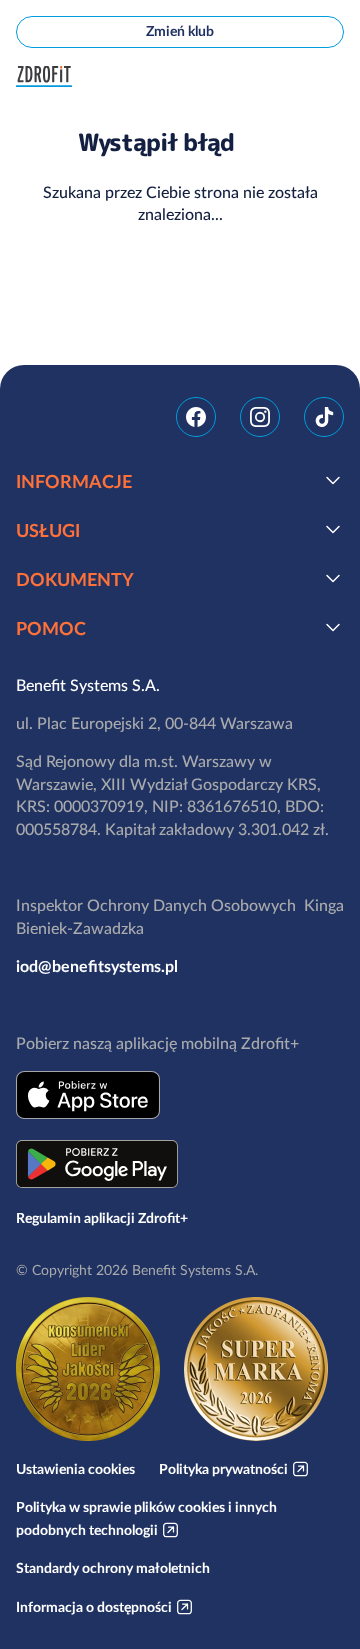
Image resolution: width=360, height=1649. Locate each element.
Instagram (260, 417)
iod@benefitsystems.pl (97, 966)
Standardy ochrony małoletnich (113, 1568)
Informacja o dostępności (94, 1607)
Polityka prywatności (223, 1469)
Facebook (196, 417)
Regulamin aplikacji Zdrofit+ (102, 1218)
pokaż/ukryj (333, 480)
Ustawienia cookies (75, 1469)
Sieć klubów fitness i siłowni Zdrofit (48, 76)
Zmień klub (180, 31)
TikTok (324, 417)
